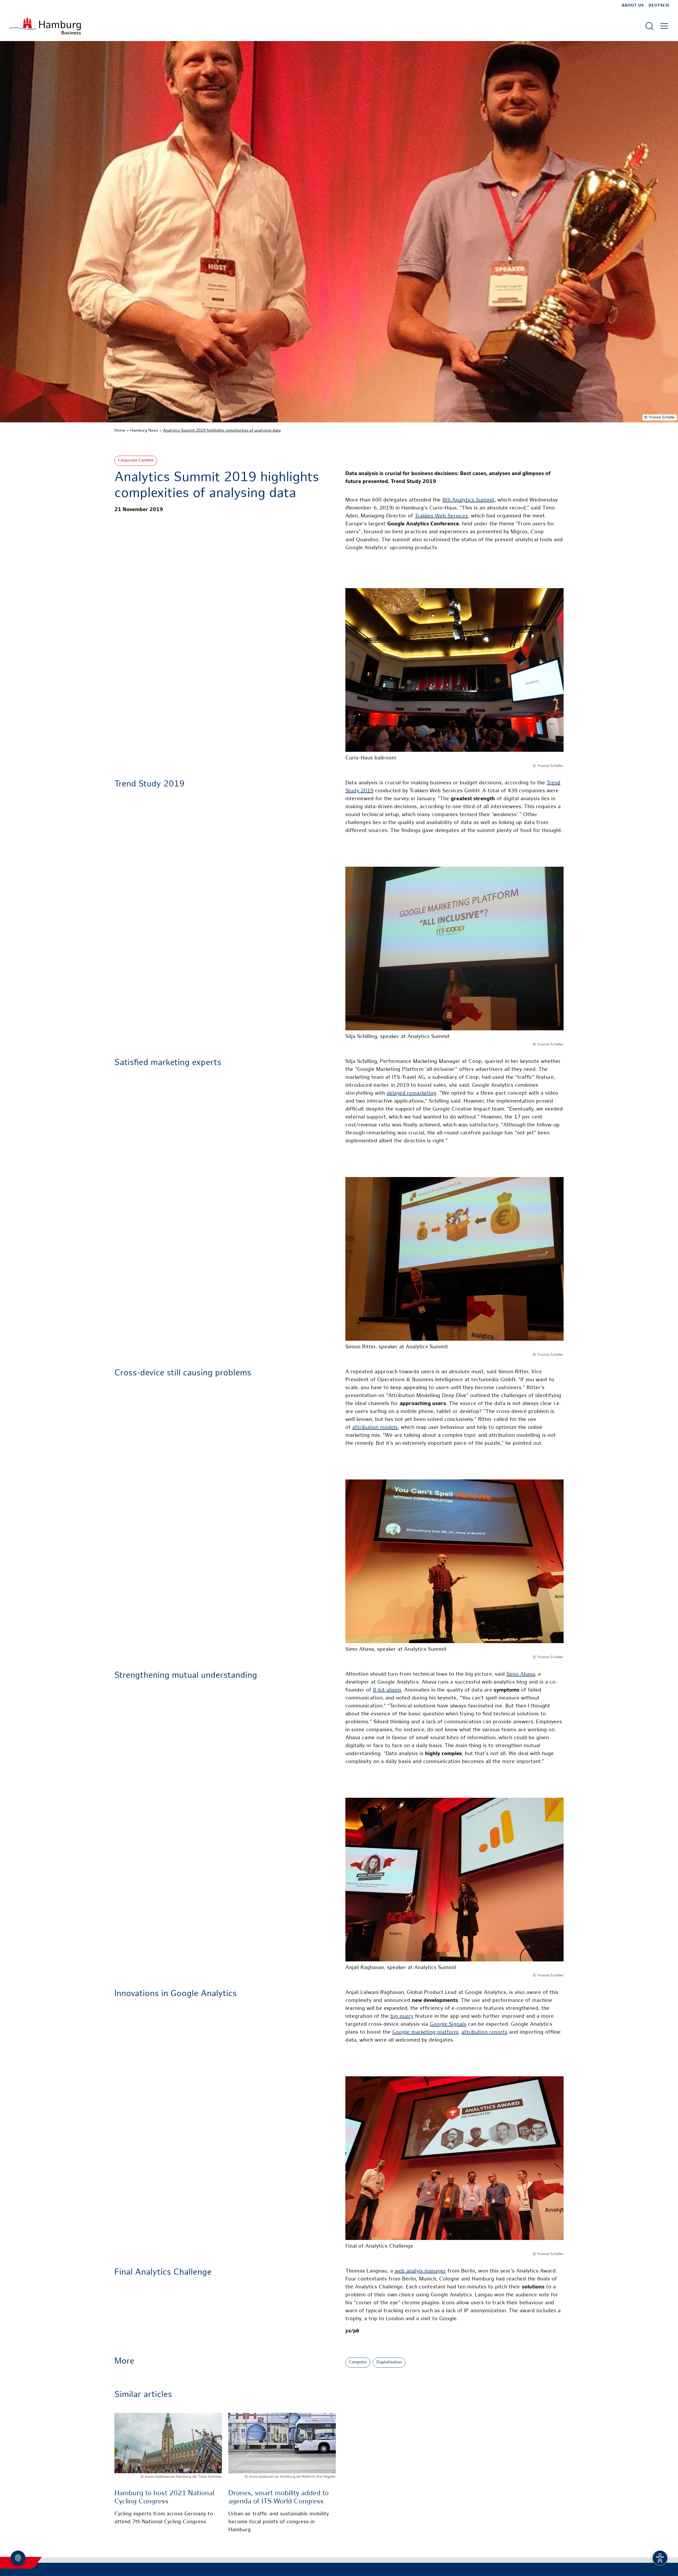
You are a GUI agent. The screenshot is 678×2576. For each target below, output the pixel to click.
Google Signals (448, 2025)
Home (120, 431)
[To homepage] (45, 26)
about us (633, 6)
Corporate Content (136, 461)
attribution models (375, 1428)
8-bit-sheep (387, 1690)
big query (402, 2017)
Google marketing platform (425, 2032)
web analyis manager (420, 2271)
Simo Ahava (521, 1674)
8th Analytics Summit (468, 500)
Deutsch (659, 6)
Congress (358, 2362)
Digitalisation (389, 2362)
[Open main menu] (664, 26)
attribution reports (484, 2032)
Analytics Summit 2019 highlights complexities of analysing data (222, 431)
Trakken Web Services (441, 516)
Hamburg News (144, 431)
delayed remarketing (412, 1094)
